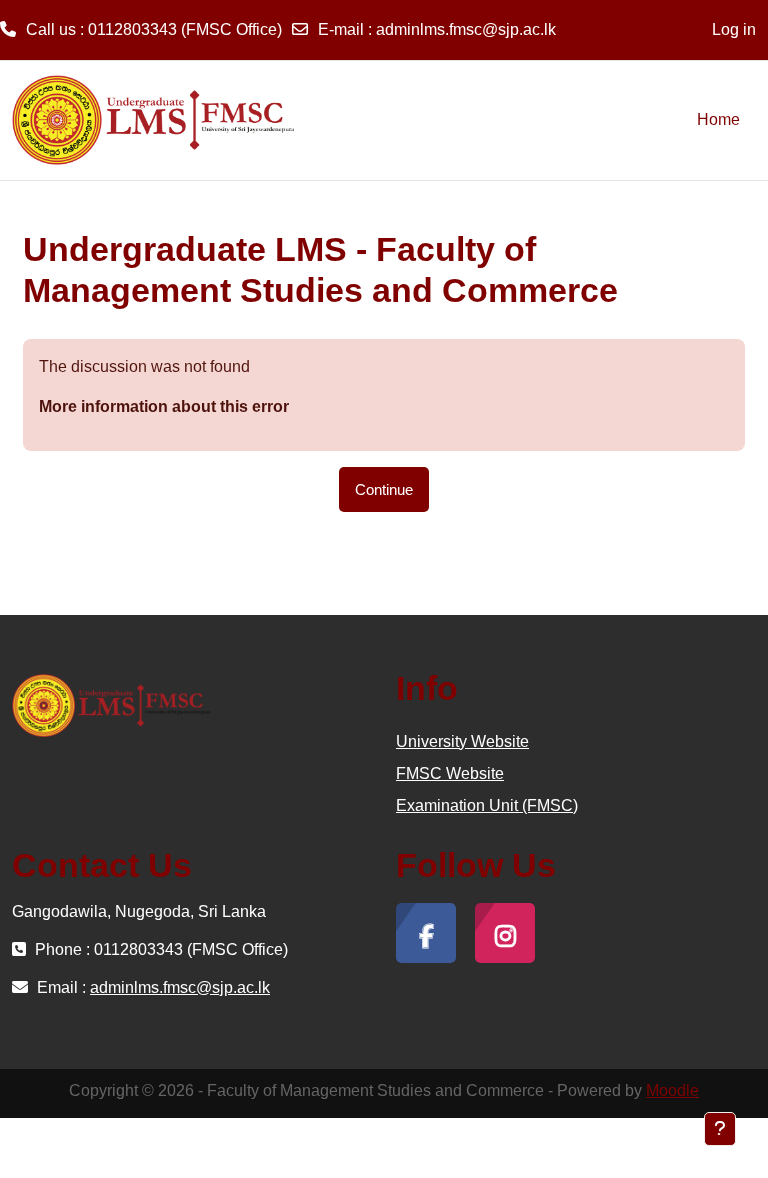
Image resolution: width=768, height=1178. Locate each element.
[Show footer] (720, 1129)
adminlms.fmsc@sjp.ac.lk (466, 29)
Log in (734, 29)
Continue (384, 489)
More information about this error (164, 406)
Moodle (672, 1090)
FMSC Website (450, 773)
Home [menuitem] (718, 119)
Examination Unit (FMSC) (487, 805)
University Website (462, 741)
